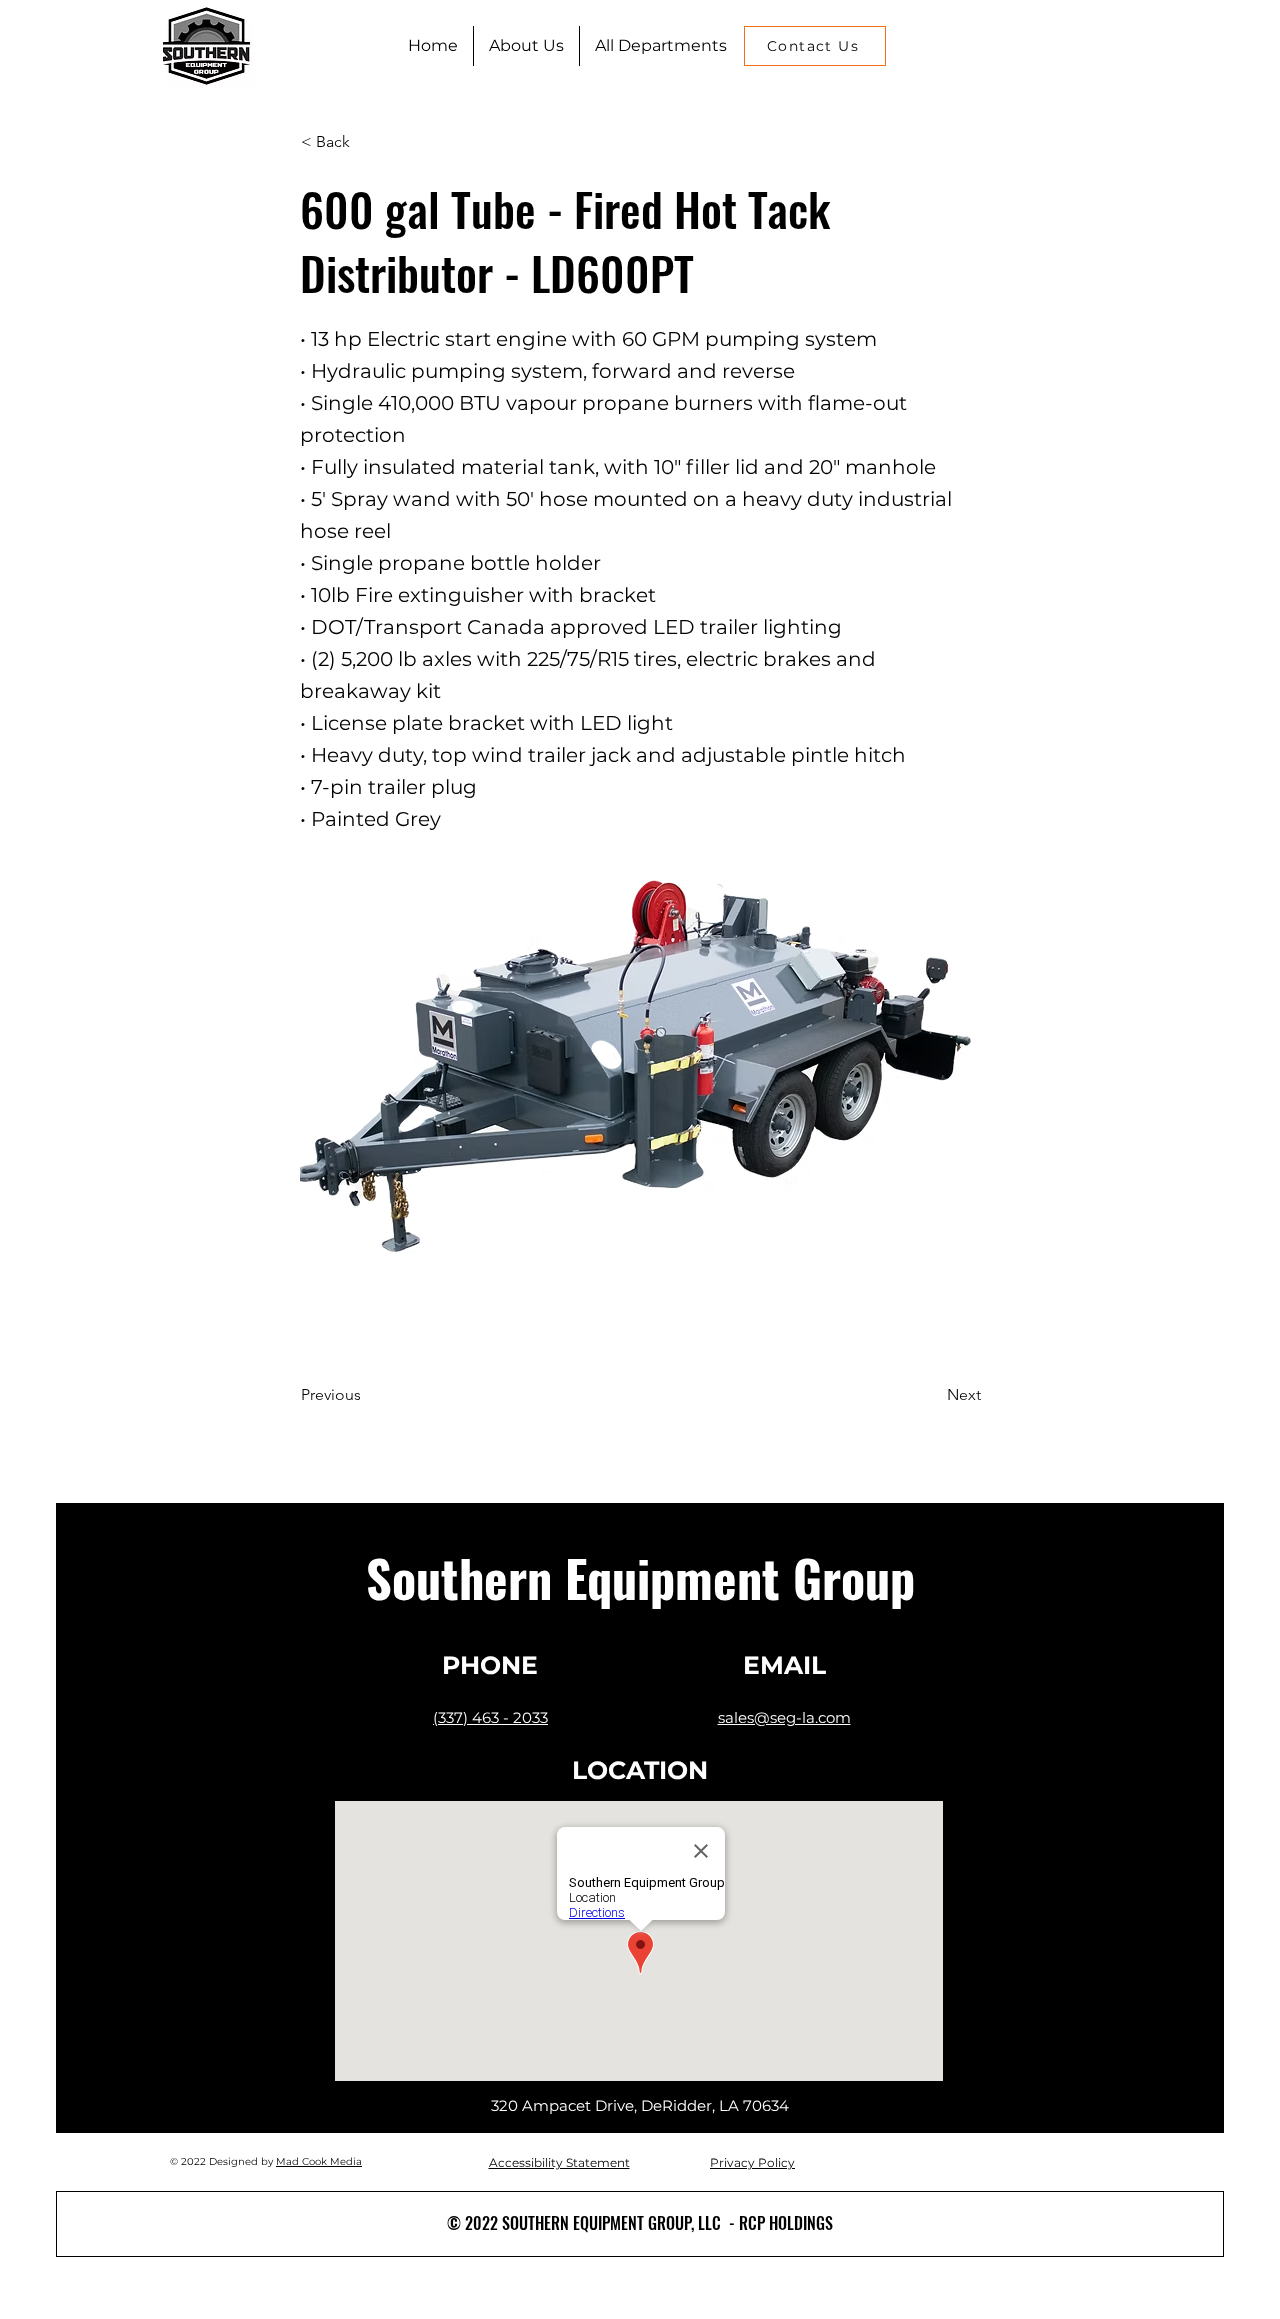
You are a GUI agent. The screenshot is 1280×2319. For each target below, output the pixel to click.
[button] (661, 46)
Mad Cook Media (319, 2161)
